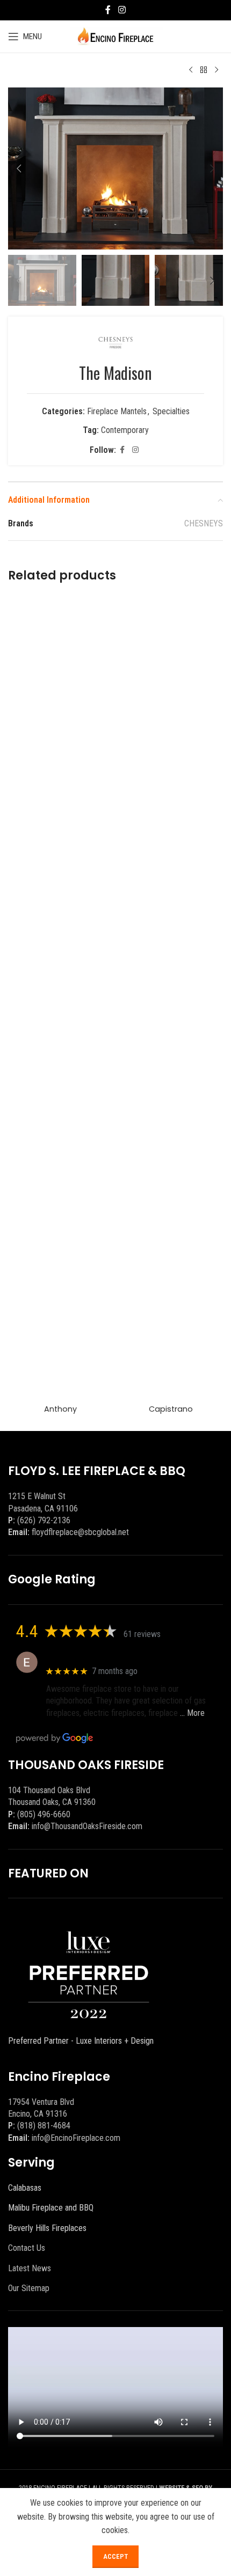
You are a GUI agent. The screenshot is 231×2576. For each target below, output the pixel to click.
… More (192, 1713)
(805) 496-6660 (44, 1814)
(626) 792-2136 (44, 1520)
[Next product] (216, 70)
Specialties (171, 411)
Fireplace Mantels (117, 411)
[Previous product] (191, 70)
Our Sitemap (29, 2288)
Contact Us (27, 2248)
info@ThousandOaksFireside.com (87, 1826)
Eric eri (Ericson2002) (85, 1657)
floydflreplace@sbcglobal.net (80, 1532)
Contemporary (125, 430)
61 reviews (142, 1634)
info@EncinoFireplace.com (76, 2138)
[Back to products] (204, 70)
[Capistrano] (171, 997)
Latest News (30, 2268)
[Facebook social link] (108, 10)
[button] (19, 168)
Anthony (60, 1409)
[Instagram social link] (122, 10)
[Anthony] (60, 997)
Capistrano (171, 1409)
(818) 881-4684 (44, 2126)
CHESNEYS (204, 523)
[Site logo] (116, 36)
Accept (115, 2556)
